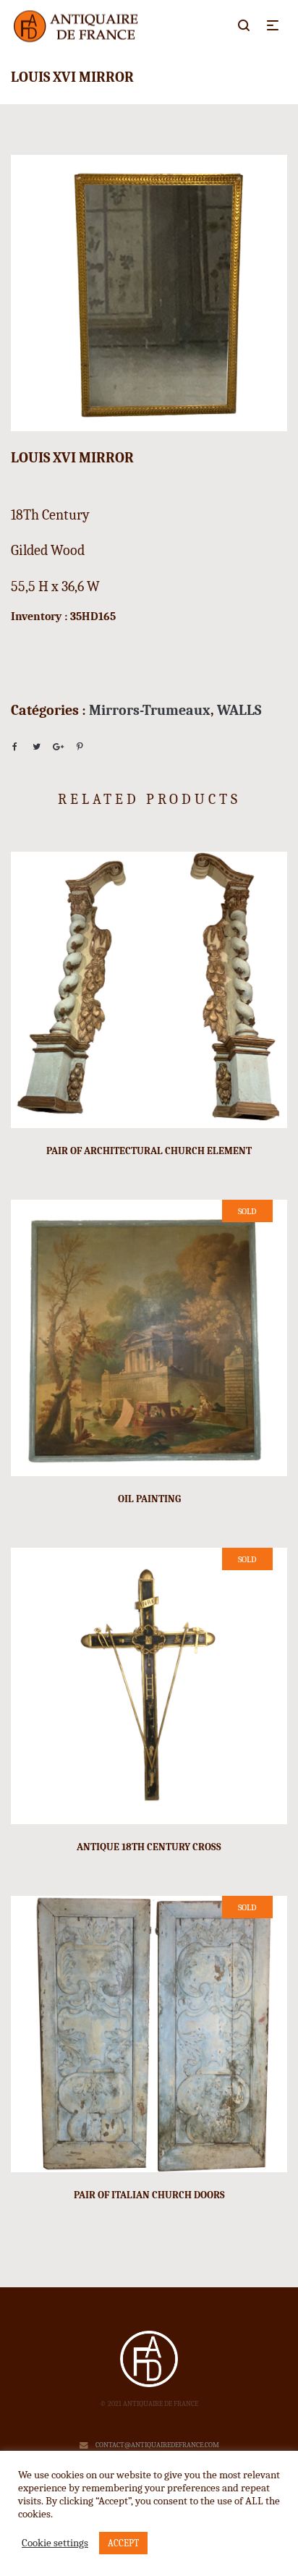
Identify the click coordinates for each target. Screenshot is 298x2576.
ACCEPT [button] (123, 2543)
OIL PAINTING (149, 1499)
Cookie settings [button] (55, 2543)
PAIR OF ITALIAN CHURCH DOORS (149, 2195)
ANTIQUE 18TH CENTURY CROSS (149, 1847)
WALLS (239, 710)
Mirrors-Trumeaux (150, 710)
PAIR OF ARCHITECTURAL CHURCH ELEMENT (149, 1151)
